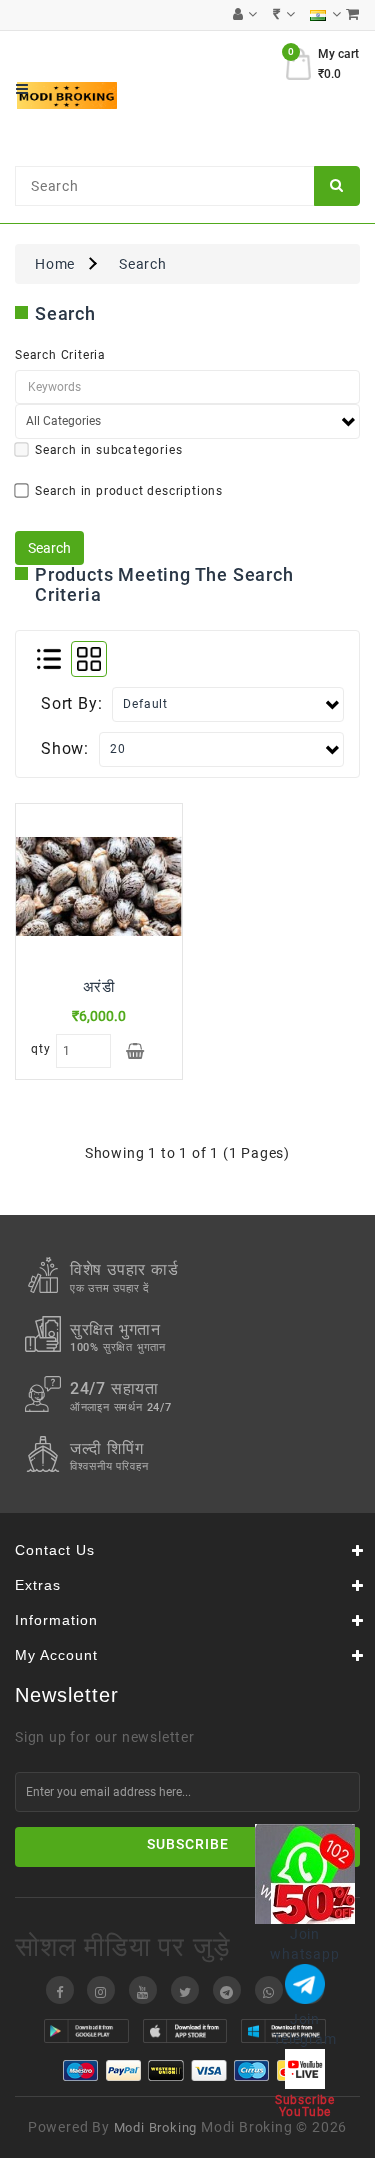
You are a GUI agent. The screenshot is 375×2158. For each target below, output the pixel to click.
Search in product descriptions (129, 491)
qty (38, 1049)
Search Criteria (60, 355)
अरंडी (99, 987)
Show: (65, 748)
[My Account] (245, 14)
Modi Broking (156, 2127)
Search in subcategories (108, 450)
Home (55, 264)
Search (143, 264)
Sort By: (71, 703)
